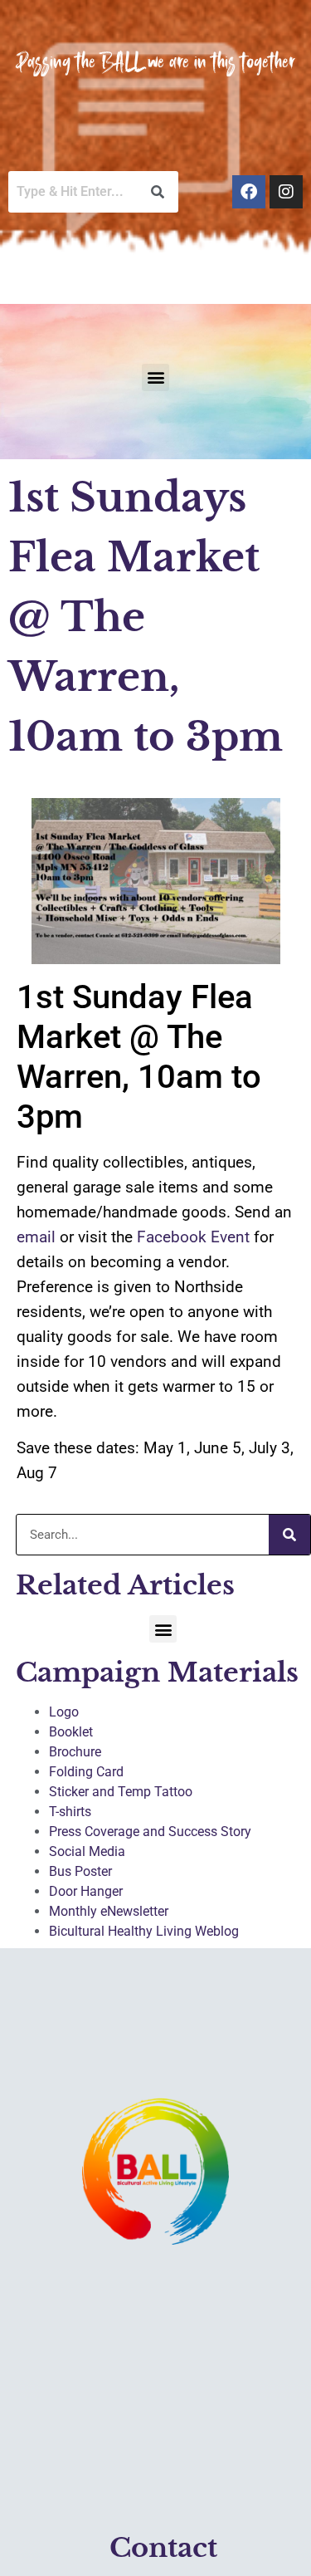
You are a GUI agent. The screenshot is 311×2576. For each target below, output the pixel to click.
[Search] (289, 1535)
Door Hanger (86, 1891)
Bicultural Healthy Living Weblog (144, 1931)
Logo (64, 1712)
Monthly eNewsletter (109, 1911)
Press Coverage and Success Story (150, 1832)
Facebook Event (193, 1237)
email (36, 1237)
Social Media (87, 1851)
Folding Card (86, 1772)
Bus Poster (80, 1871)
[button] (155, 377)
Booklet (71, 1732)
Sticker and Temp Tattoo (121, 1792)
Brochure (75, 1752)
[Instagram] (286, 192)
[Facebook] (249, 192)
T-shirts (70, 1812)
